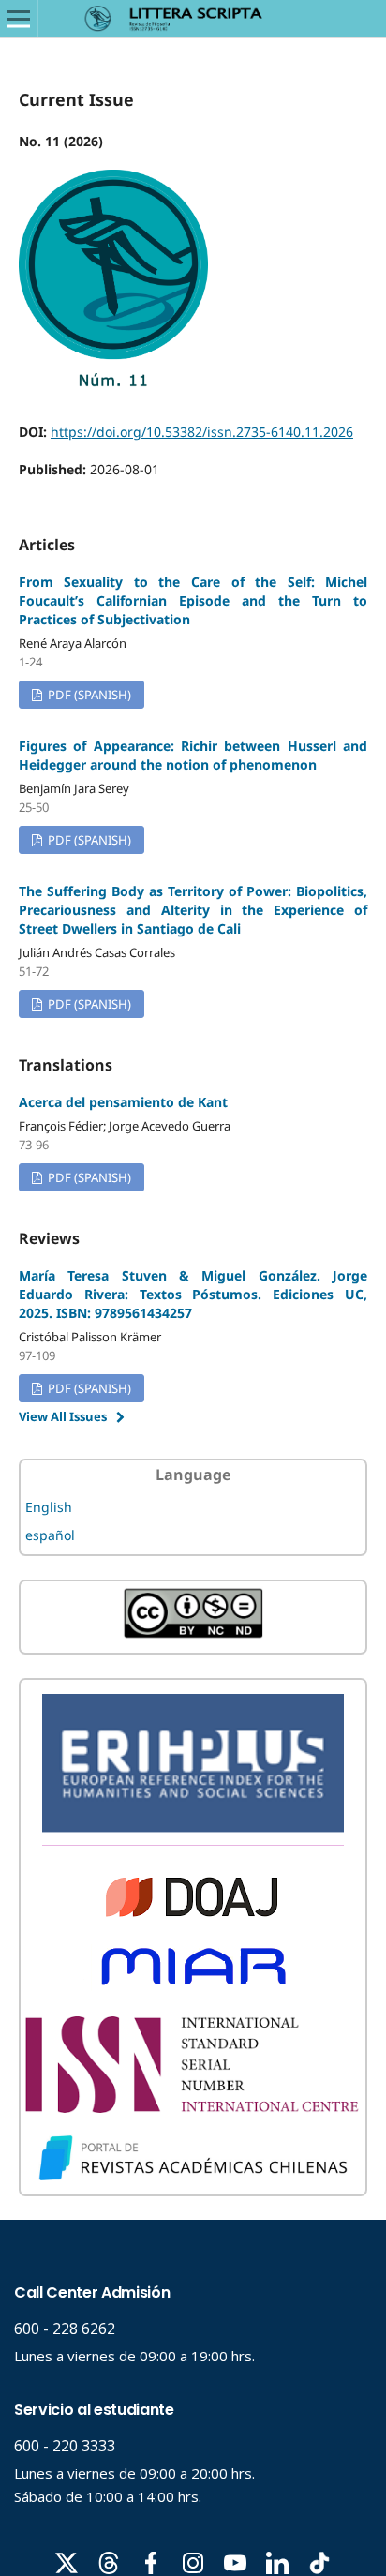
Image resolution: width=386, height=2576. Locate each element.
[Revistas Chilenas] (193, 2177)
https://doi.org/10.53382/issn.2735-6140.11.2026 (202, 432)
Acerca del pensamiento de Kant (123, 1102)
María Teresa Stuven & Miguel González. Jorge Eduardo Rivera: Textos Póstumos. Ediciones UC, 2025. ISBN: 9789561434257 (193, 1294)
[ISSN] (193, 2108)
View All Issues (63, 1416)
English (49, 1507)
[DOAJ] (193, 1914)
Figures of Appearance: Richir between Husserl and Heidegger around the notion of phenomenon (193, 755)
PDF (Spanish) (88, 695)
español (50, 1535)
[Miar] (193, 1991)
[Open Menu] (19, 19)
